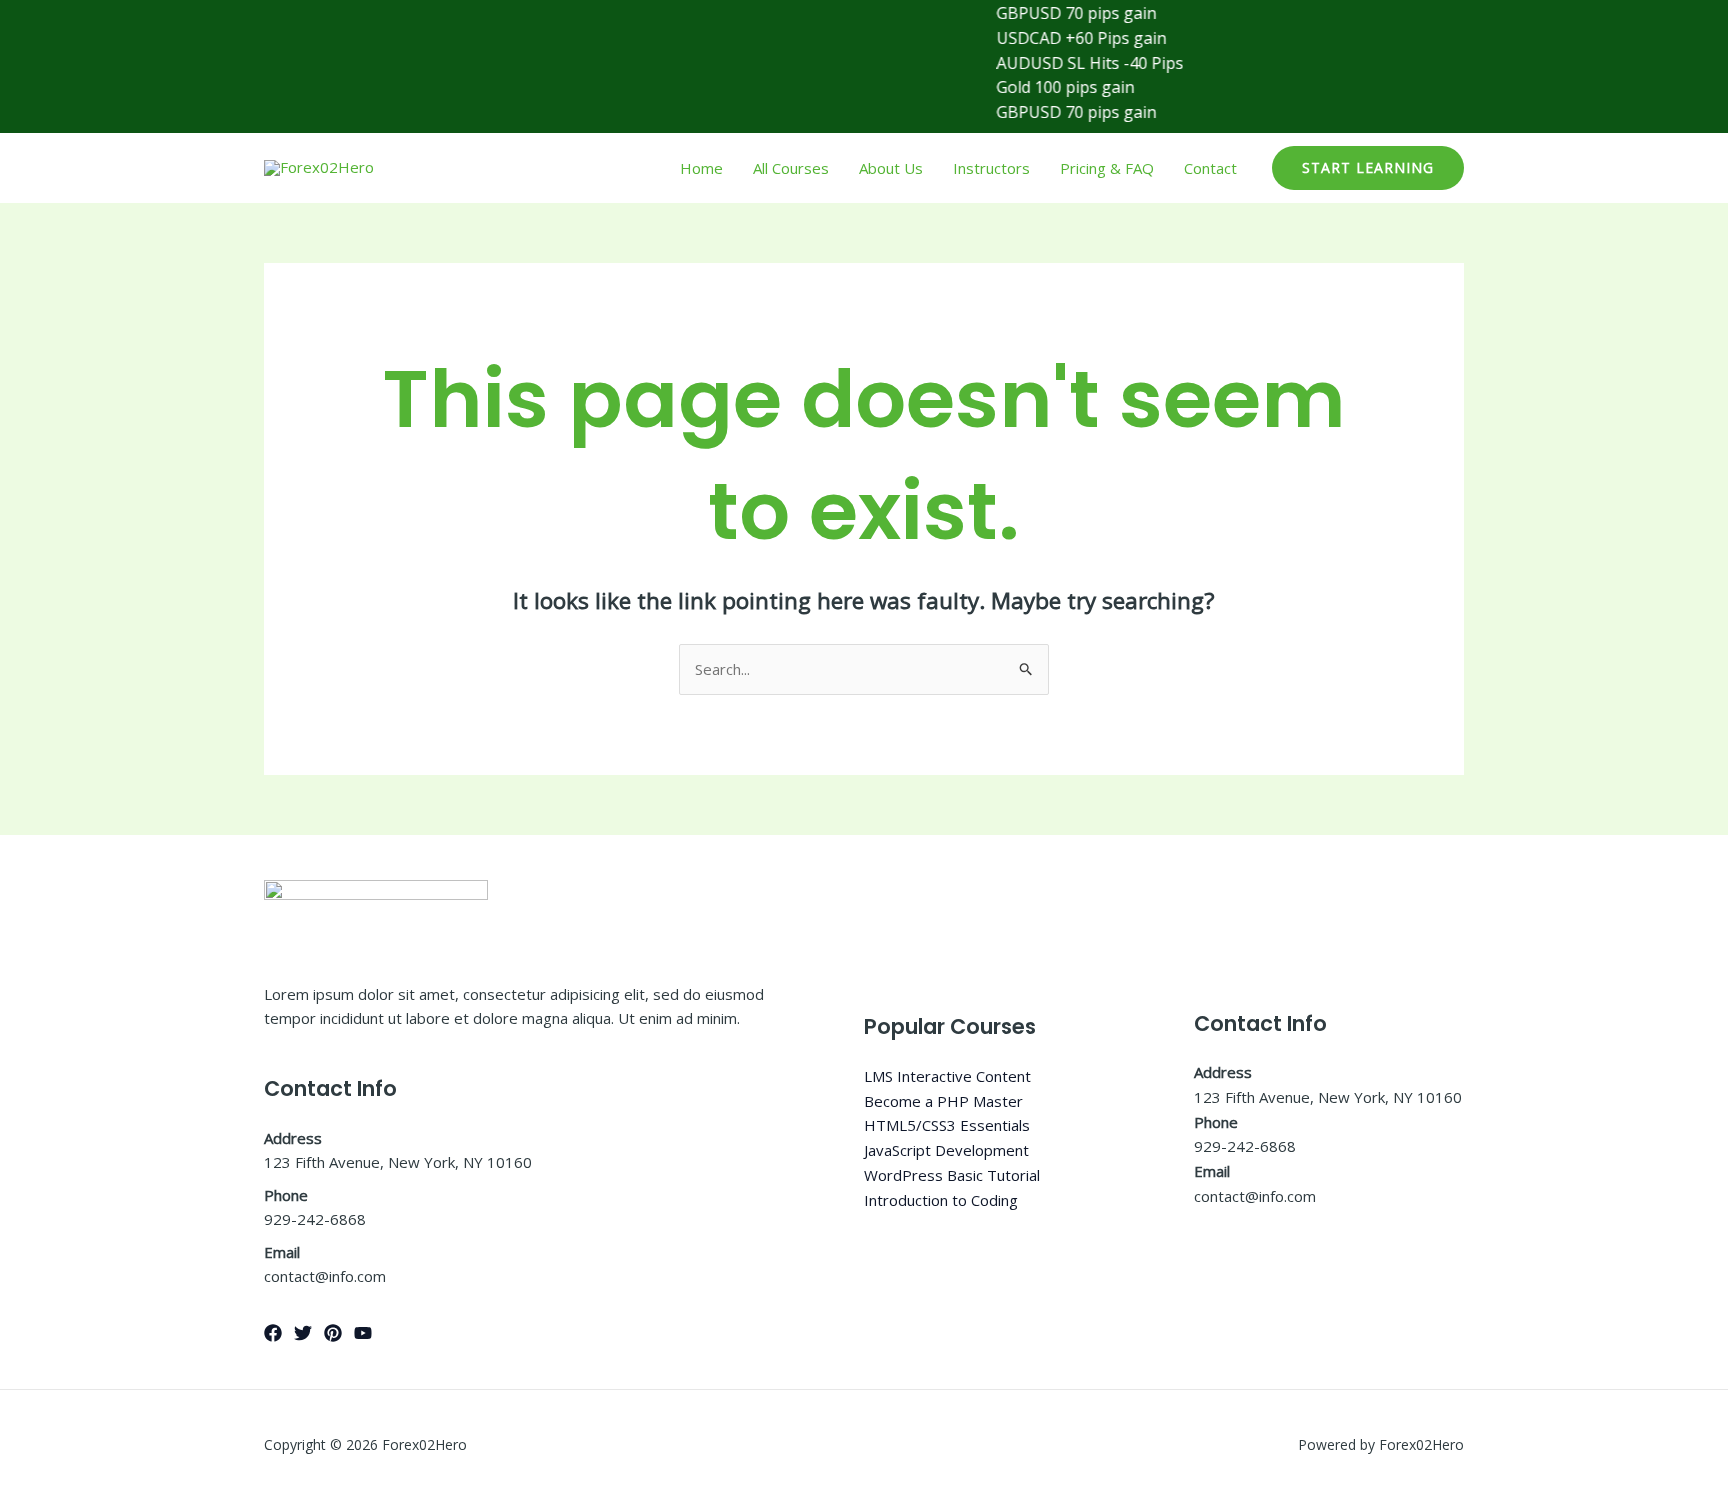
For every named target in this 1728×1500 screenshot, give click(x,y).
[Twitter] (303, 1333)
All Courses (791, 168)
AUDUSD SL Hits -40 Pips (1068, 63)
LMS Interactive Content (947, 1076)
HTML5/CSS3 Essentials (947, 1125)
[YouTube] (363, 1333)
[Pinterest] (333, 1333)
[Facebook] (273, 1333)
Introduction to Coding (941, 1200)
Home (701, 168)
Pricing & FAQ (1107, 168)
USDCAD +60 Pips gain (1060, 38)
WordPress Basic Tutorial (952, 1175)
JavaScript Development (946, 1150)
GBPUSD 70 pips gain (1055, 13)
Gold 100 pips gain (1044, 87)
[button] (1368, 168)
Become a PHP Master (943, 1101)
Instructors (991, 168)
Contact (1210, 168)
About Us (891, 168)
